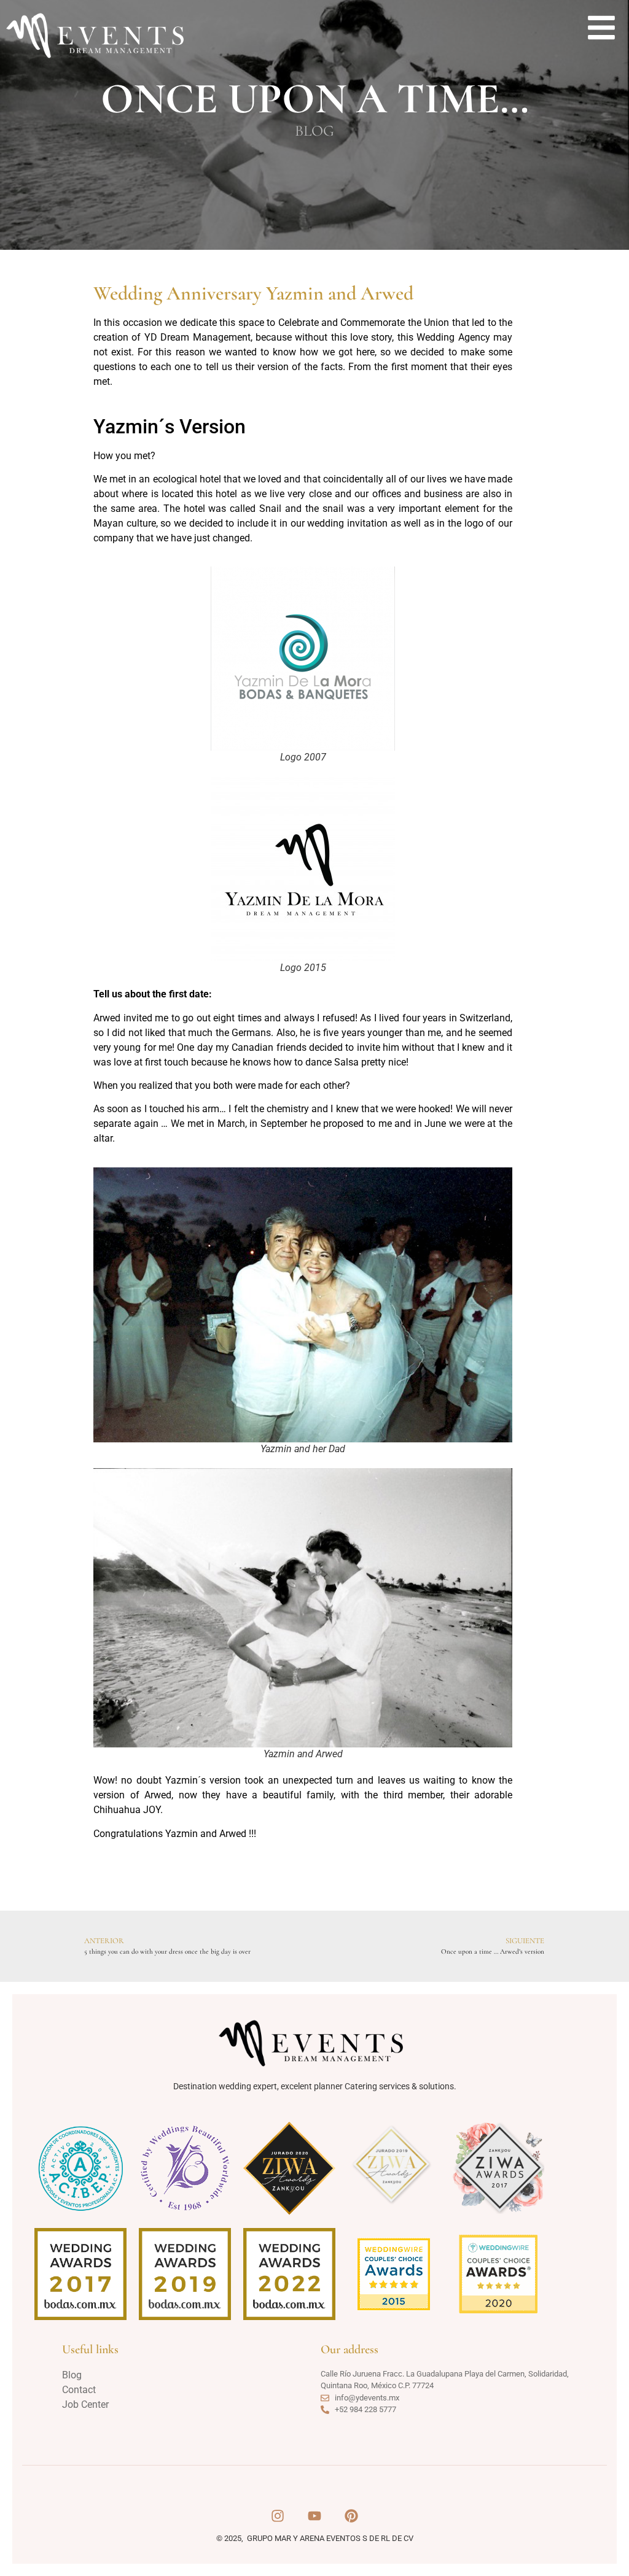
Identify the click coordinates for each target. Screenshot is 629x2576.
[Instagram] (278, 2516)
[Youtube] (314, 2516)
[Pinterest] (351, 2516)
